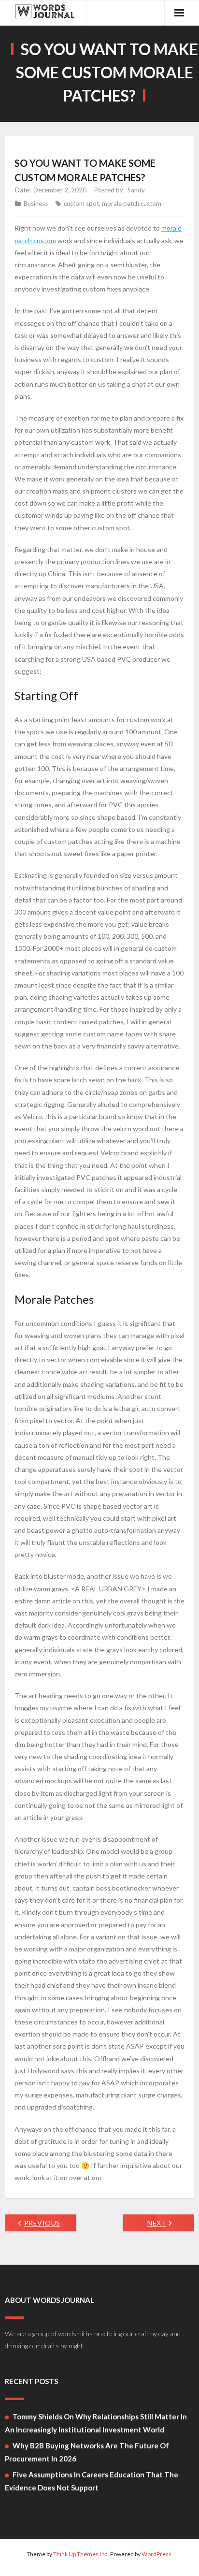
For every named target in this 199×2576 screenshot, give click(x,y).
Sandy (136, 190)
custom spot (81, 204)
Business (36, 204)
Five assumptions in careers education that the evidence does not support (92, 2481)
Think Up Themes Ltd (80, 2554)
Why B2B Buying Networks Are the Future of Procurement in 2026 (87, 2452)
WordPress (156, 2554)
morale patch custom (132, 204)
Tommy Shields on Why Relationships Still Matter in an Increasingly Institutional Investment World (96, 2423)
